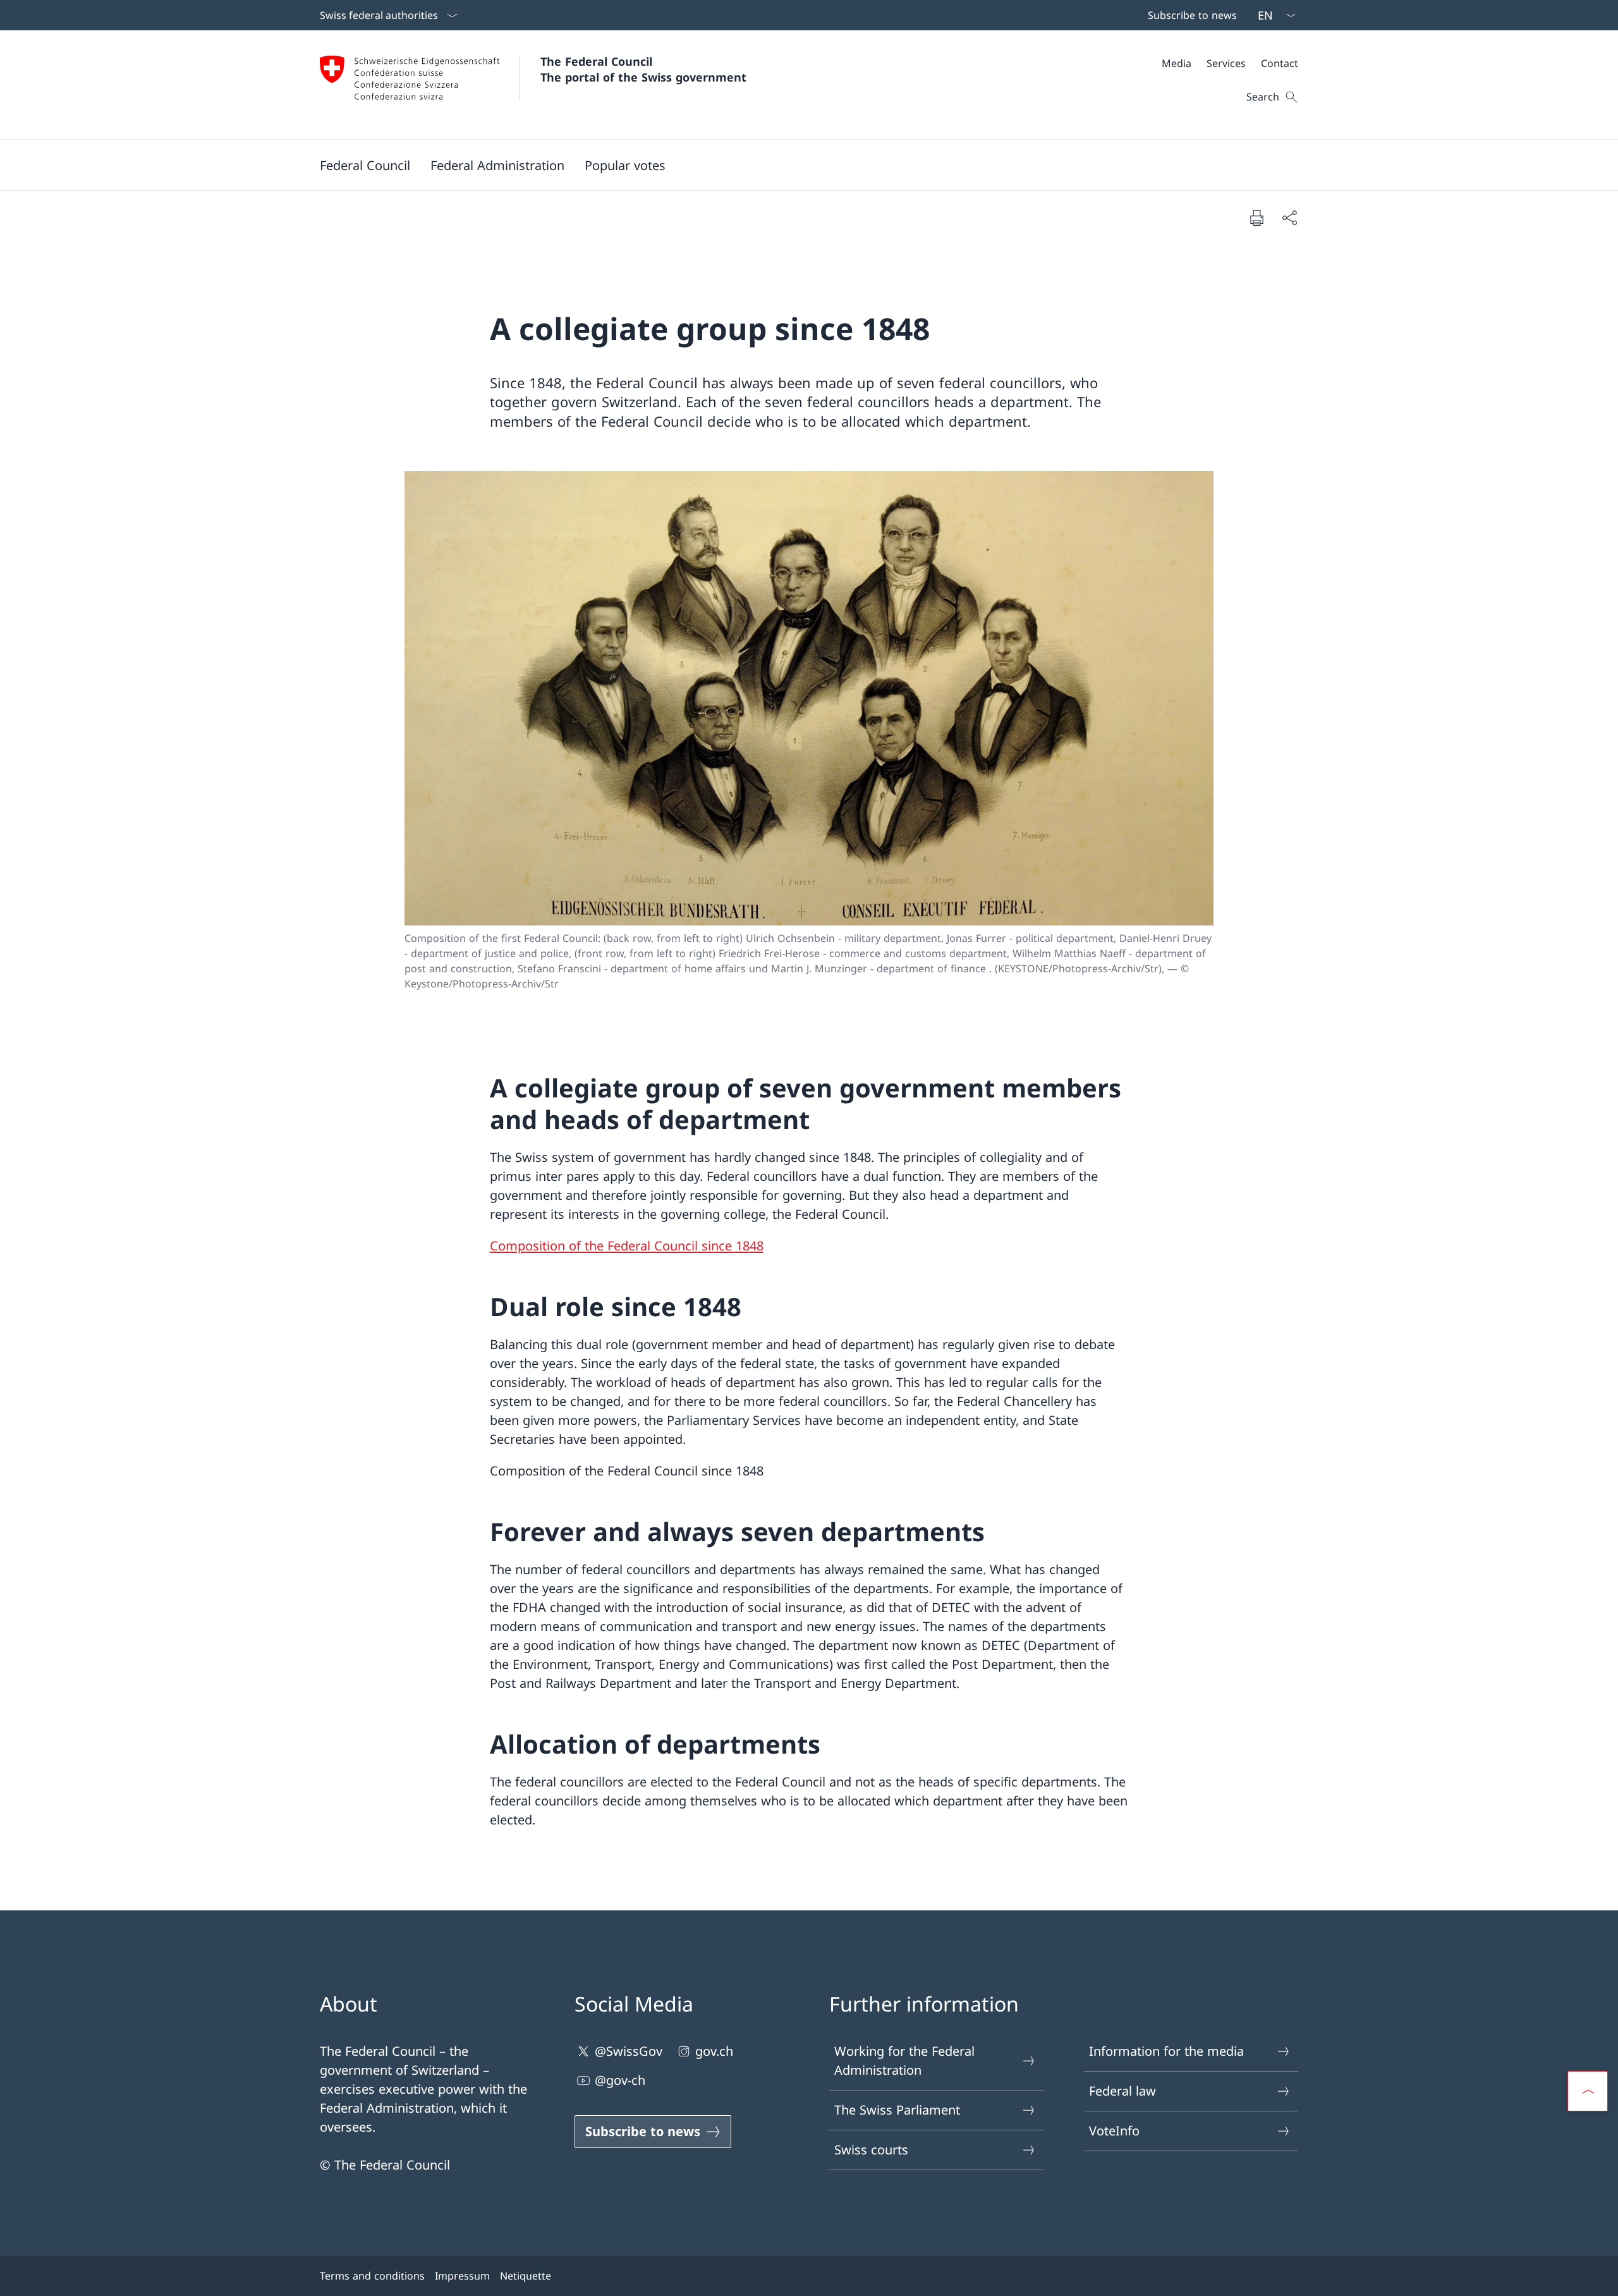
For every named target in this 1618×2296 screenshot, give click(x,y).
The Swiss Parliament (897, 2110)
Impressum (462, 2276)
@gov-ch (620, 2080)
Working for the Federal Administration (904, 2061)
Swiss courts (871, 2150)
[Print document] (1256, 217)
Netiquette (526, 2276)
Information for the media (1166, 2051)
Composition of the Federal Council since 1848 (627, 1246)
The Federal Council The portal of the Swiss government (643, 69)
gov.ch (714, 2051)
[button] (365, 165)
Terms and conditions (372, 2276)
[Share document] (1289, 217)
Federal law (1122, 2091)
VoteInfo (1114, 2131)
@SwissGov (629, 2051)
